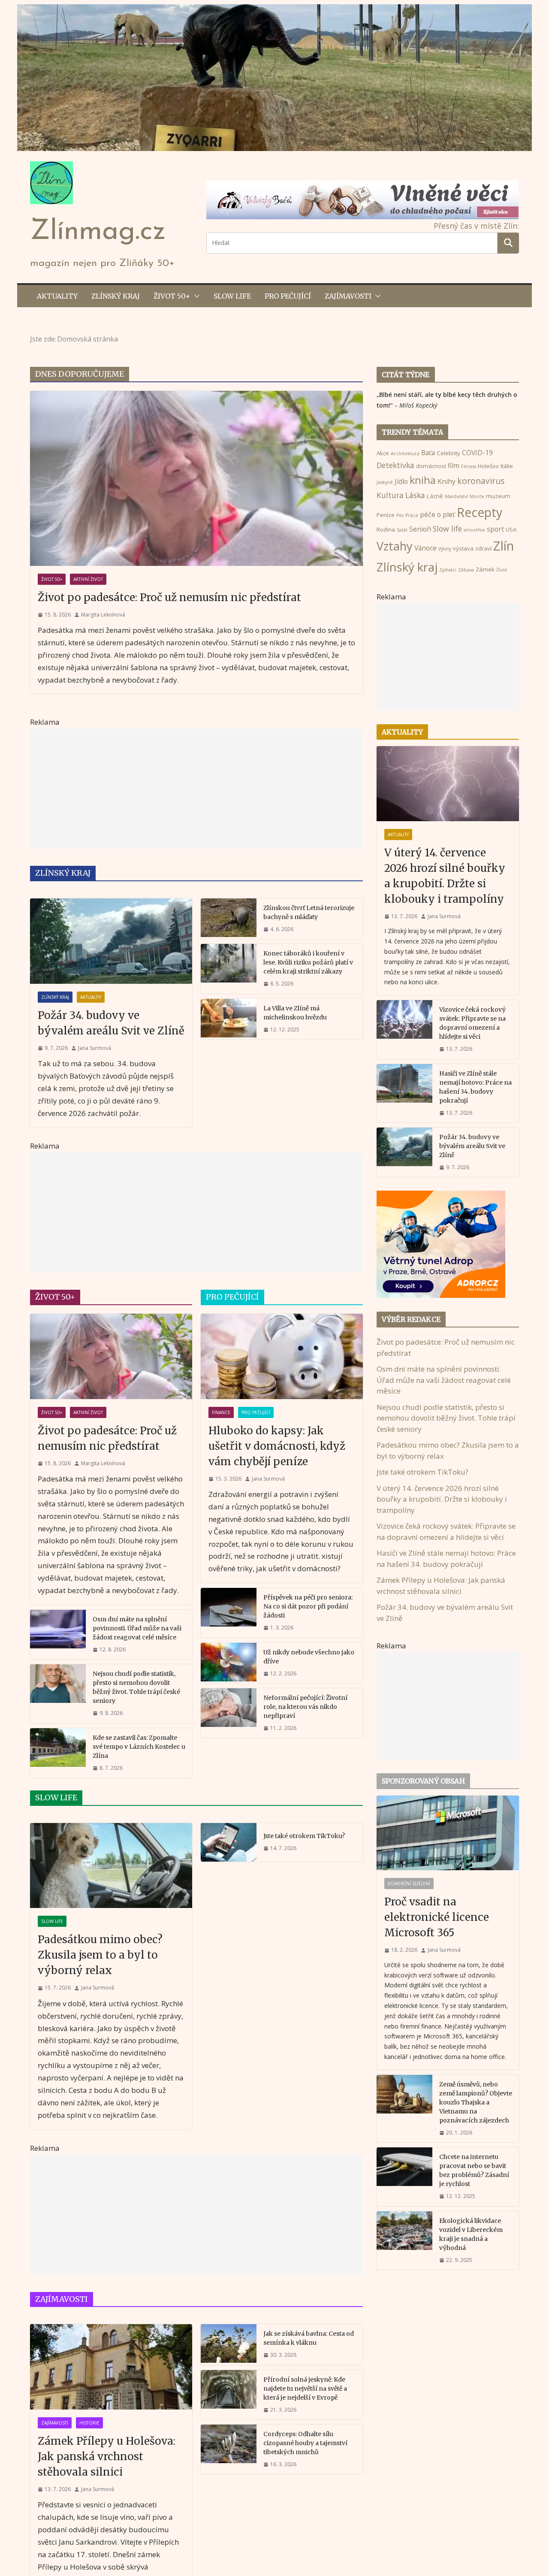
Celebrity (448, 453)
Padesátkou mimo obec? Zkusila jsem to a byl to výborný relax (100, 1955)
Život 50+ (172, 296)
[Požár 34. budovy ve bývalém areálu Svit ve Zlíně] (111, 941)
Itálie (507, 466)
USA (511, 529)
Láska (415, 495)
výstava (463, 548)
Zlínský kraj (116, 296)
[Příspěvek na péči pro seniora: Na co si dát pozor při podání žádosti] (229, 1613)
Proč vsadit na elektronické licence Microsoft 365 (437, 1917)
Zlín (504, 546)
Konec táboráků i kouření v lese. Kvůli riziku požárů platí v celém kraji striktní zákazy (308, 962)
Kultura (390, 495)
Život (502, 570)
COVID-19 (477, 453)
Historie (89, 2423)
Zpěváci (448, 570)
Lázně (435, 496)
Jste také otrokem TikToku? (304, 1836)
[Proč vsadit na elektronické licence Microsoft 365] (448, 1833)
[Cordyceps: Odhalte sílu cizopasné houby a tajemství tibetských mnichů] (229, 2449)
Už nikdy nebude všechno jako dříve (309, 1657)
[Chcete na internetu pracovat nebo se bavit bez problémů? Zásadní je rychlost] (404, 2177)
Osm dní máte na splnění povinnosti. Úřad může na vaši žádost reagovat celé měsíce (137, 1628)
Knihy (446, 481)
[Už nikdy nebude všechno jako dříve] (229, 1663)
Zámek (485, 569)
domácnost (431, 466)
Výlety (445, 549)
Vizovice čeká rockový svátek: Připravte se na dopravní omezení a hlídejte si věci (472, 1023)
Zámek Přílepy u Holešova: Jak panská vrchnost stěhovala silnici (107, 2457)
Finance (221, 1412)
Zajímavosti (348, 296)
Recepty (480, 512)
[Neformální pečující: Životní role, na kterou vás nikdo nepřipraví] (229, 1713)
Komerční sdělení (409, 1884)
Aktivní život (88, 579)
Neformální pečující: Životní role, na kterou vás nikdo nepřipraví (305, 1707)
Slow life (232, 296)
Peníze (386, 515)
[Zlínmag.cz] (274, 10)
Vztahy (395, 546)
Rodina (386, 529)
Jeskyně (385, 482)
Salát (402, 530)
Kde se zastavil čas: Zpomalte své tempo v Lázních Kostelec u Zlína (139, 1747)
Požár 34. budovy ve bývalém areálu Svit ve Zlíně (111, 1023)
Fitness (469, 466)
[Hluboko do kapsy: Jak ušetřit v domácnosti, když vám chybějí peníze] (282, 1356)
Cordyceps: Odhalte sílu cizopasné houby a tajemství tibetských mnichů (305, 2443)
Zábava (466, 570)
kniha (423, 480)
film (454, 466)
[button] (195, 296)
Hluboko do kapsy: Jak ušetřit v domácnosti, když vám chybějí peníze (277, 1446)
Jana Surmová (95, 1048)
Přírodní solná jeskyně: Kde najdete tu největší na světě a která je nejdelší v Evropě (305, 2389)
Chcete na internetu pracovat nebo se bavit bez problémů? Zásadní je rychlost (474, 2170)
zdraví (483, 548)
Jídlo (401, 481)
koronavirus (481, 481)
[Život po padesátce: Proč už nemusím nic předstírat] (196, 478)
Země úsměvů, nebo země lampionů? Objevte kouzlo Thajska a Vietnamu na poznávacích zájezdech (476, 2102)
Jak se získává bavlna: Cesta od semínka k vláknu (309, 2338)
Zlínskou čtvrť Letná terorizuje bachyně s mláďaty (309, 912)
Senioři (420, 529)
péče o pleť (437, 514)
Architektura (405, 454)
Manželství (456, 496)
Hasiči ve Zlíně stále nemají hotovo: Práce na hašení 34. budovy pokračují (475, 1087)
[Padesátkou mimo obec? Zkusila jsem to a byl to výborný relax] (111, 1866)
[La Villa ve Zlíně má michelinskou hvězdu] (229, 1019)
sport (495, 529)
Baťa (428, 453)
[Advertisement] (196, 789)
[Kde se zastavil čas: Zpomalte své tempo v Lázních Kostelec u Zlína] (58, 1753)
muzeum (498, 496)
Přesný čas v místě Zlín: (476, 226)
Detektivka (395, 465)
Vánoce (425, 548)
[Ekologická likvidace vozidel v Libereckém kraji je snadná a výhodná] (404, 2240)
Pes (400, 515)
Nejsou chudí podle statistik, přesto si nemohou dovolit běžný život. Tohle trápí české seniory (136, 1687)
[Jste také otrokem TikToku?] (229, 1842)
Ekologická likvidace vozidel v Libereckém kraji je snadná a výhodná (471, 2234)
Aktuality (57, 296)
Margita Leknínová (103, 615)
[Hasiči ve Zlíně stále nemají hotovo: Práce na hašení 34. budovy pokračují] (404, 1093)
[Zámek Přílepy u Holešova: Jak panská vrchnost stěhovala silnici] (111, 2367)
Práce (412, 515)
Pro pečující (288, 296)
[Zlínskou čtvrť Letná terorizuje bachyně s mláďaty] (229, 919)
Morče (477, 496)
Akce (383, 453)
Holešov (488, 466)
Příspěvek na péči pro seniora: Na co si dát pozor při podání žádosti (308, 1606)
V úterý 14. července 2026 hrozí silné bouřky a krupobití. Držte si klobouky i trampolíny (445, 876)
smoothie (474, 530)
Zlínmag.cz (98, 232)
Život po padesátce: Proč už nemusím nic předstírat (169, 597)
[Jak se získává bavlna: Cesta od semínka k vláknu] (229, 2344)
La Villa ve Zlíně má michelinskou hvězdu (295, 1013)
